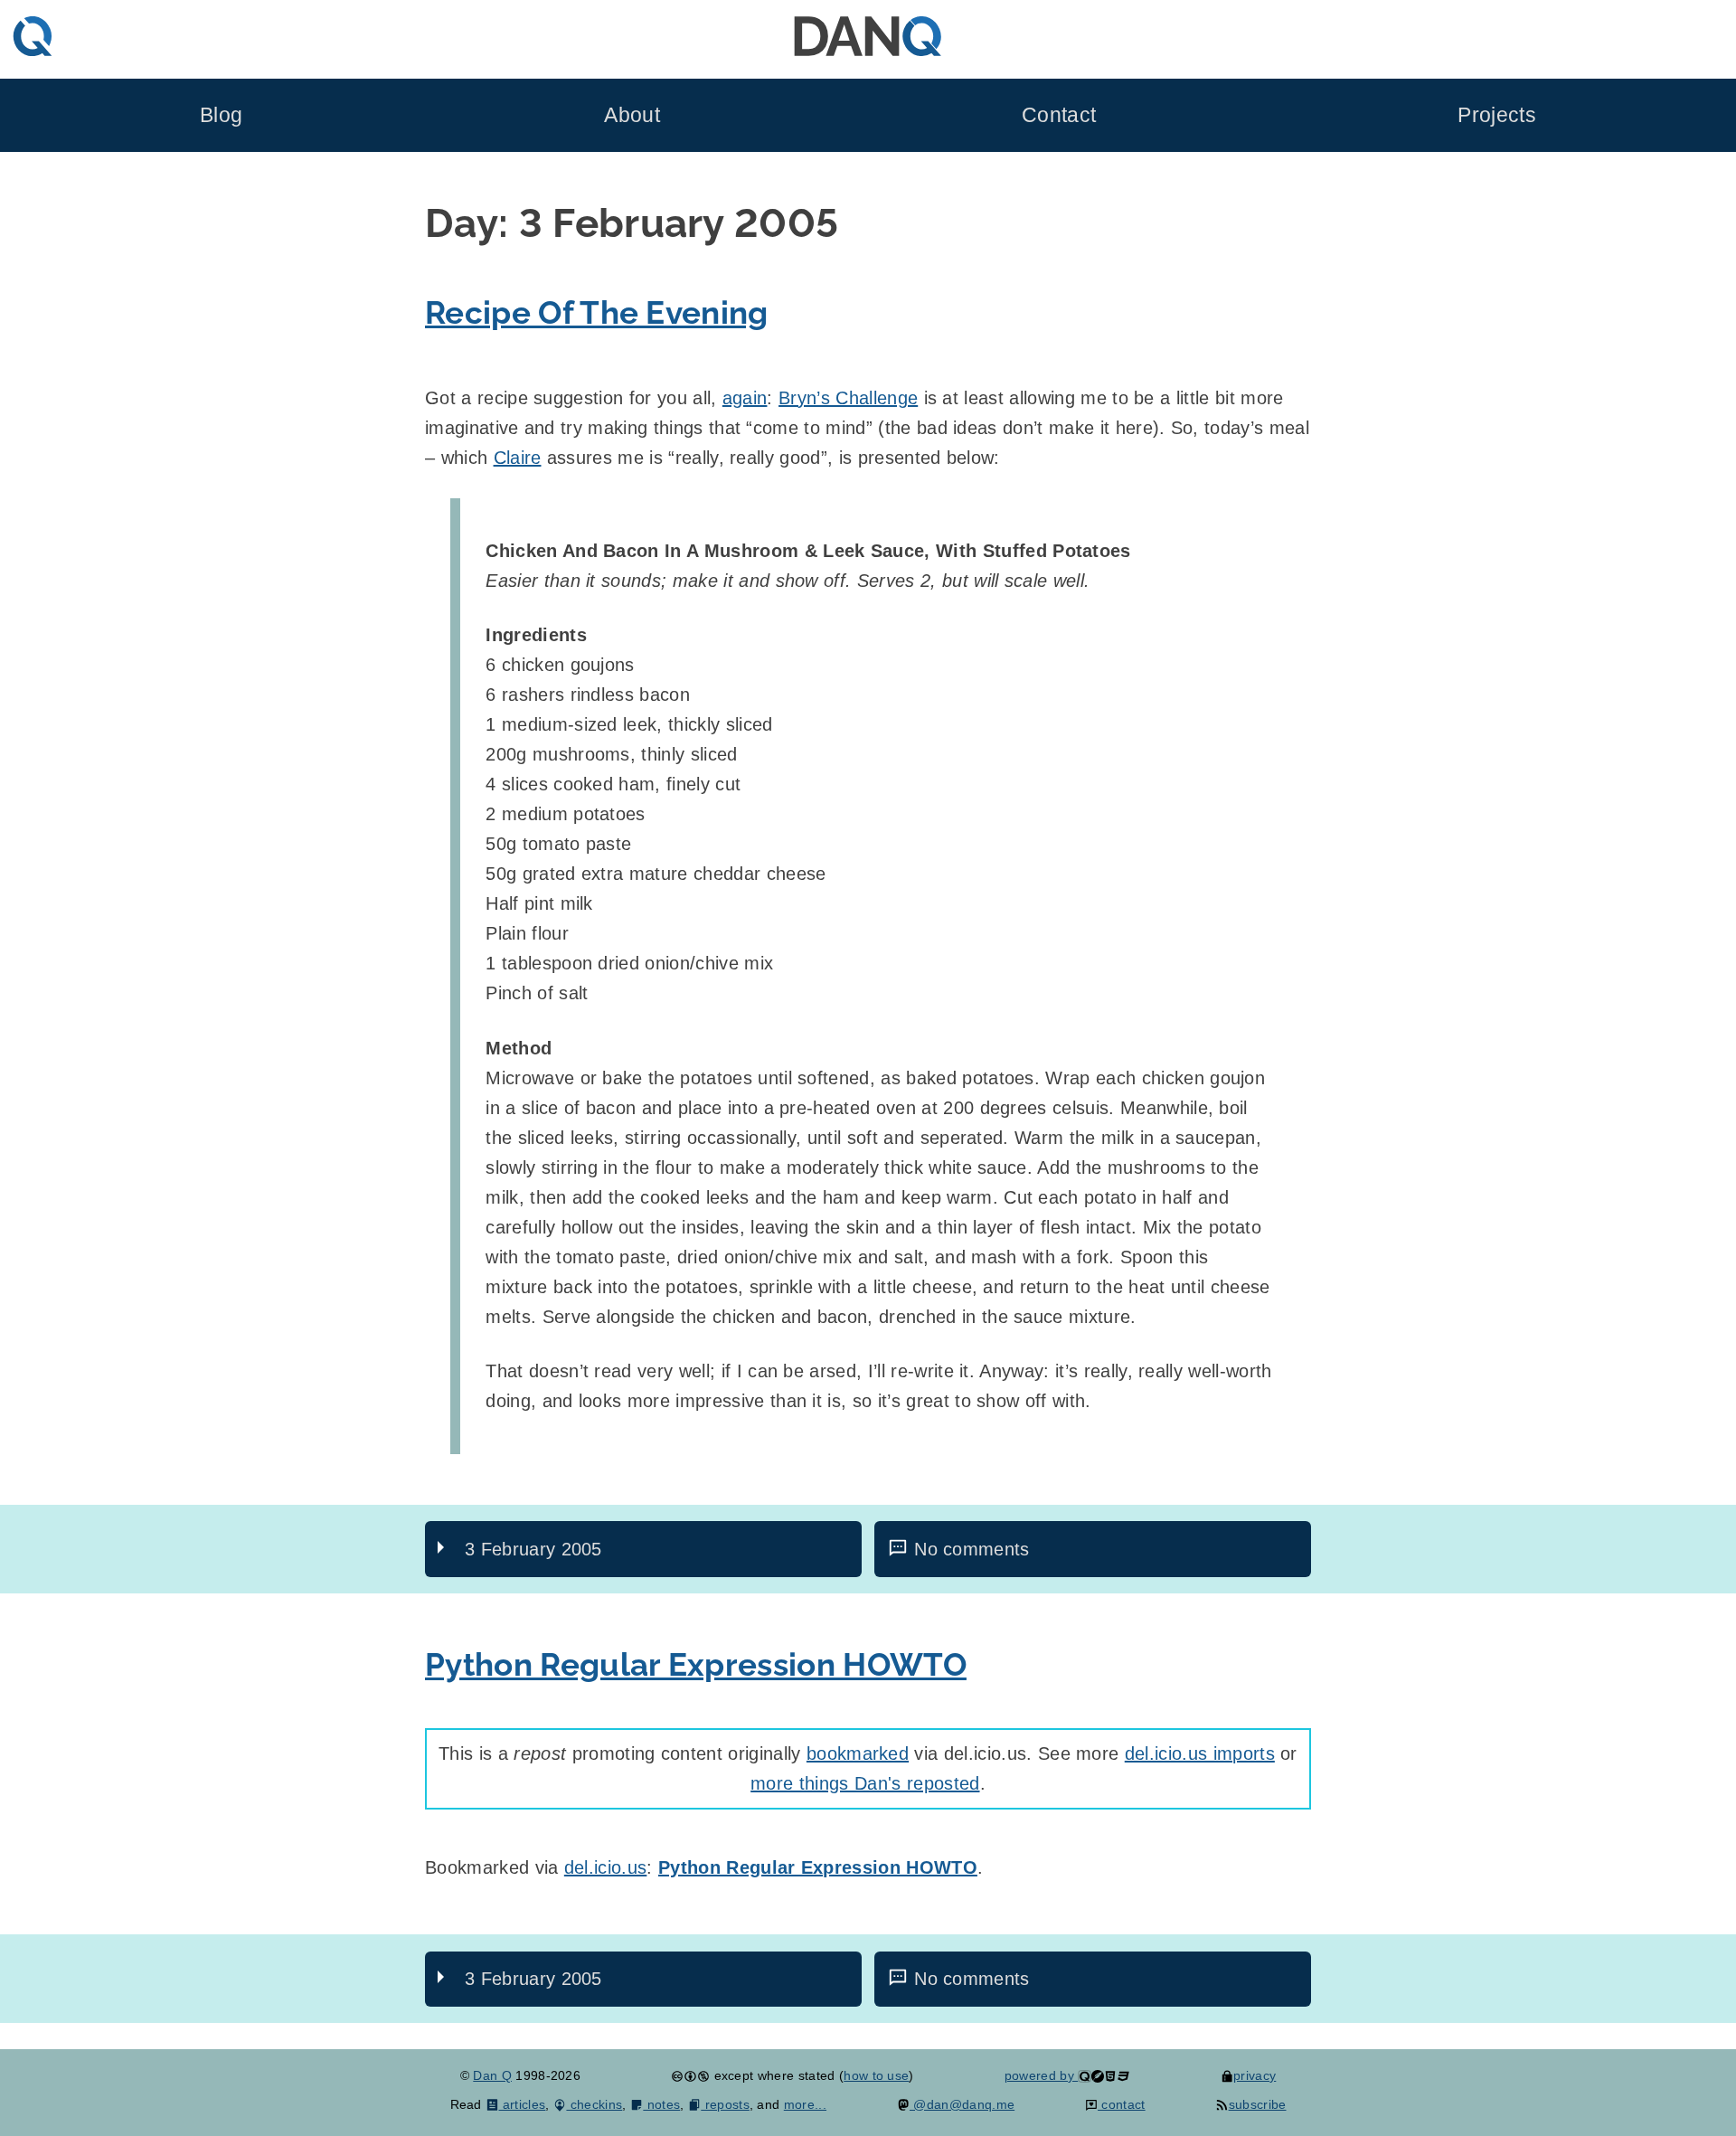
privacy (1255, 2075)
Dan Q (492, 2075)
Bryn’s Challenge (848, 398)
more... (805, 2104)
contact (1122, 2104)
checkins (594, 2104)
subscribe (1257, 2104)
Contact (1059, 115)
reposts (725, 2104)
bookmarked (858, 1753)
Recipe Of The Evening (597, 312)
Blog (221, 115)
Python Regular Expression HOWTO (696, 1664)
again (745, 398)
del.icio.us (606, 1867)
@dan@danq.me (962, 2104)
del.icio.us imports (1200, 1753)
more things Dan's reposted (865, 1783)
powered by (1042, 2075)
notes (661, 2104)
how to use (876, 2075)
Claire (518, 458)
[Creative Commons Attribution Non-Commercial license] (690, 2075)
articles (522, 2104)
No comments (972, 1549)
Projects (1497, 115)
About (632, 115)
